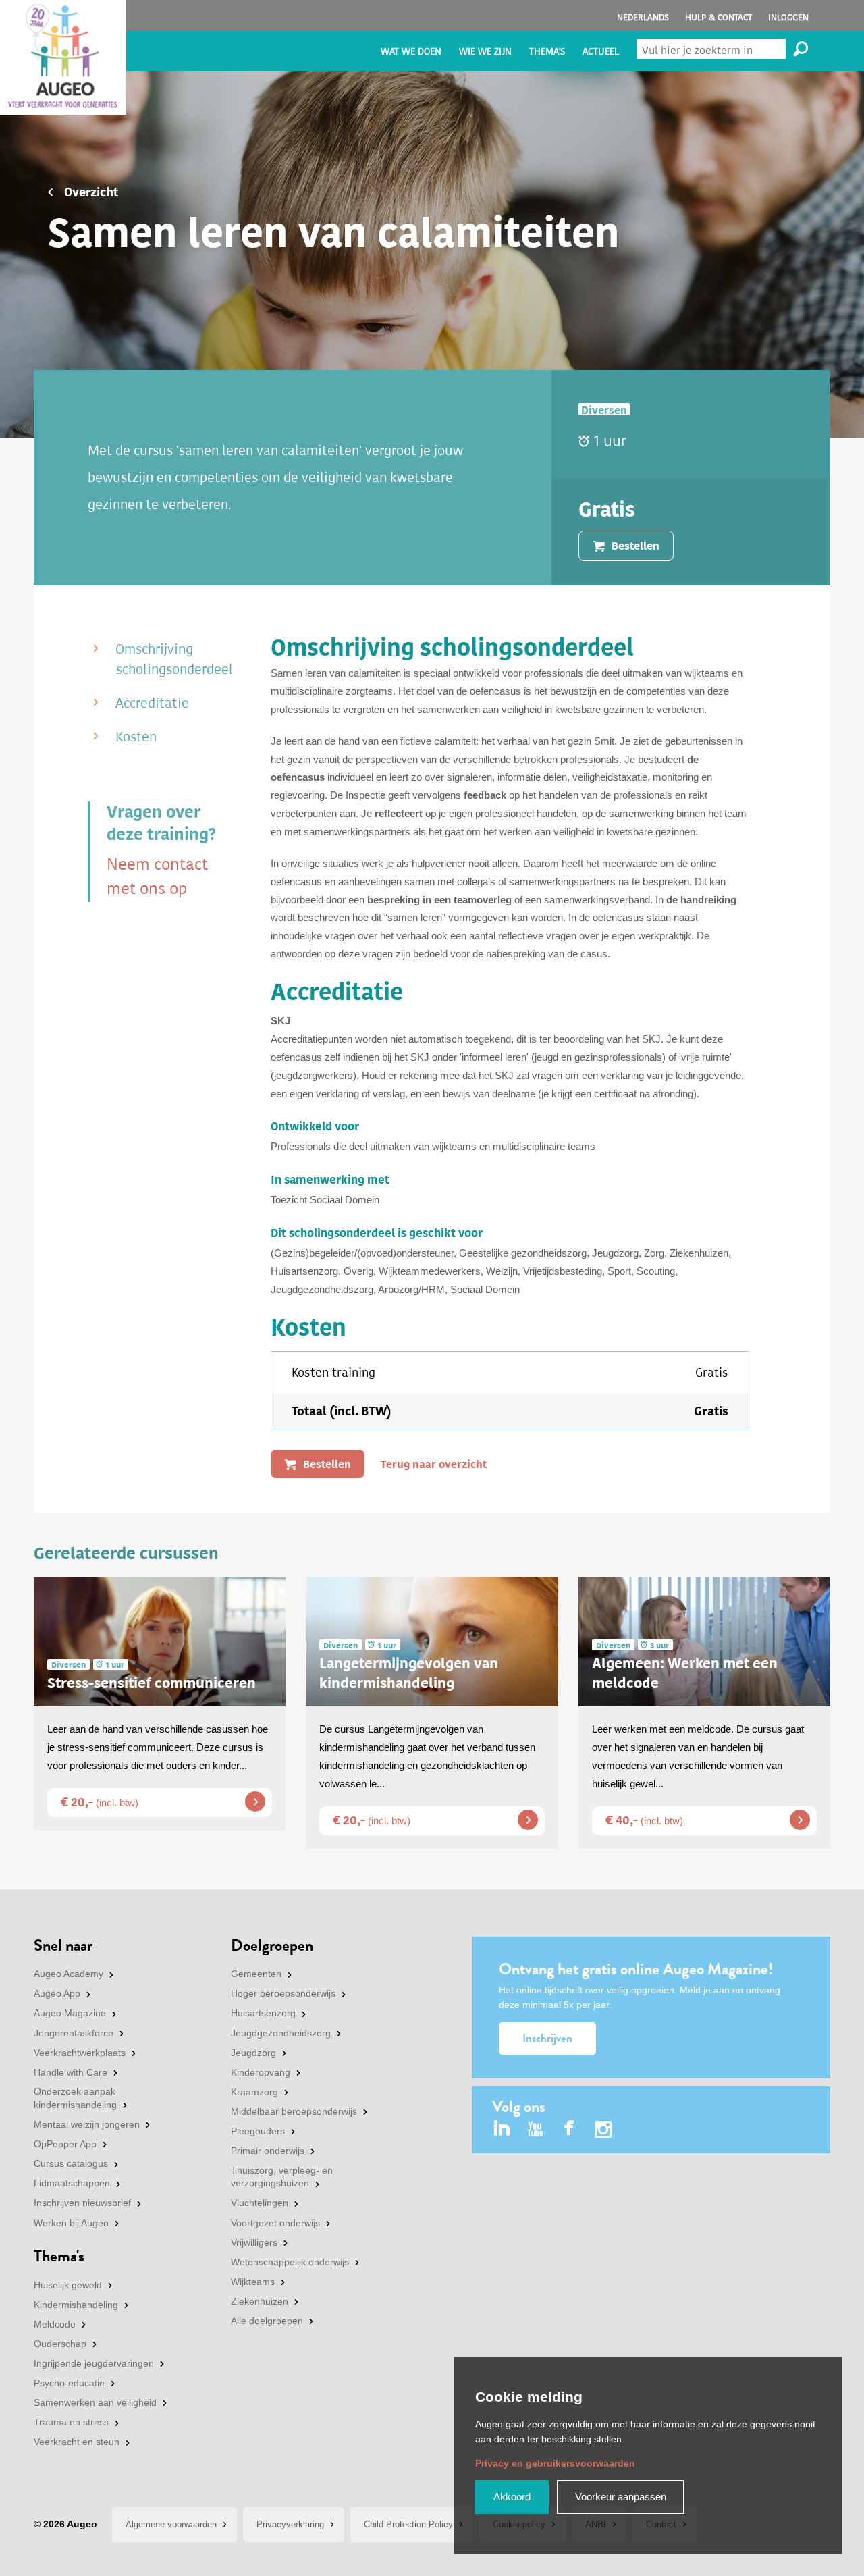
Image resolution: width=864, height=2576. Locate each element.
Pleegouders (258, 2131)
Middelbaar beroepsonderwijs (294, 2111)
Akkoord (512, 2497)
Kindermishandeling (76, 2305)
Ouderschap (60, 2344)
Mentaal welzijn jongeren (87, 2124)
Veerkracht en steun (77, 2442)
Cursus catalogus (71, 2163)
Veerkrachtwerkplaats (80, 2053)
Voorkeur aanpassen (621, 2497)
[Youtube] (536, 2129)
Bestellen (327, 1464)
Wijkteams (253, 2282)
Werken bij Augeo (71, 2223)
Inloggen (788, 17)
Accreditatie (152, 703)
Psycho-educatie (69, 2383)
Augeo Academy (69, 1974)
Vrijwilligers (254, 2242)
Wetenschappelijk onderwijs (290, 2262)
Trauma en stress (71, 2422)
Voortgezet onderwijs (275, 2223)
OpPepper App (65, 2144)
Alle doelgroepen (267, 2321)
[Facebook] (569, 2129)
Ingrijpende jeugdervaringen (94, 2363)
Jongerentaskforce (74, 2033)
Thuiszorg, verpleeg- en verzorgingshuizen (282, 2177)
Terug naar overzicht (434, 1464)
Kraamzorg (254, 2092)
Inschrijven (547, 2038)
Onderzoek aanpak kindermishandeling (75, 2098)
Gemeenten (256, 1974)
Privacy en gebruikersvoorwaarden (555, 2463)
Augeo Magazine (70, 2013)
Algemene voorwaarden (171, 2524)
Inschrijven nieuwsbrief (82, 2203)
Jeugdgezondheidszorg (281, 2033)
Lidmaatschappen (72, 2183)
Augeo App (57, 1993)
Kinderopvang (261, 2072)
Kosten (136, 737)
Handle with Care (71, 2072)
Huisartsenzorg (263, 2013)
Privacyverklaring (290, 2524)
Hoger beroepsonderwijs (283, 1993)
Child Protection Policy (408, 2524)
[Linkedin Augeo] (502, 2129)
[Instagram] (603, 2131)
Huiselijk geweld (68, 2285)
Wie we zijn (485, 52)
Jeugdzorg (253, 2053)
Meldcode (55, 2324)
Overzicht (91, 192)
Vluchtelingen (260, 2203)
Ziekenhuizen (260, 2301)
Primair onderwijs (268, 2151)
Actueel (601, 52)
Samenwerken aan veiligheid (95, 2402)
